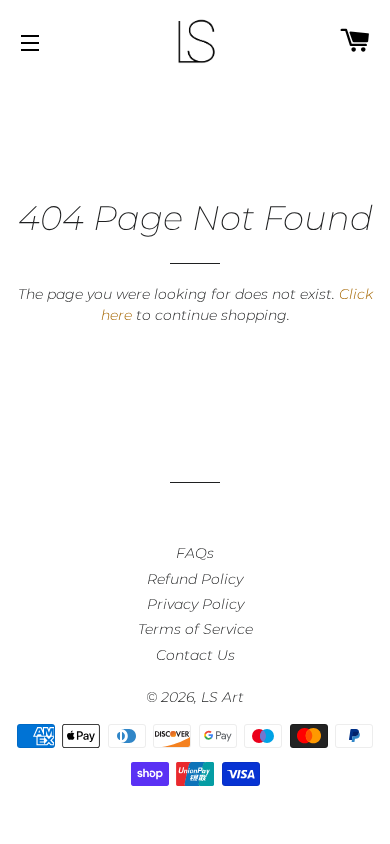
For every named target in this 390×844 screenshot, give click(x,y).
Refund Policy (195, 579)
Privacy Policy (195, 604)
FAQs (195, 553)
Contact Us (195, 655)
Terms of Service (195, 629)
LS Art (222, 697)
